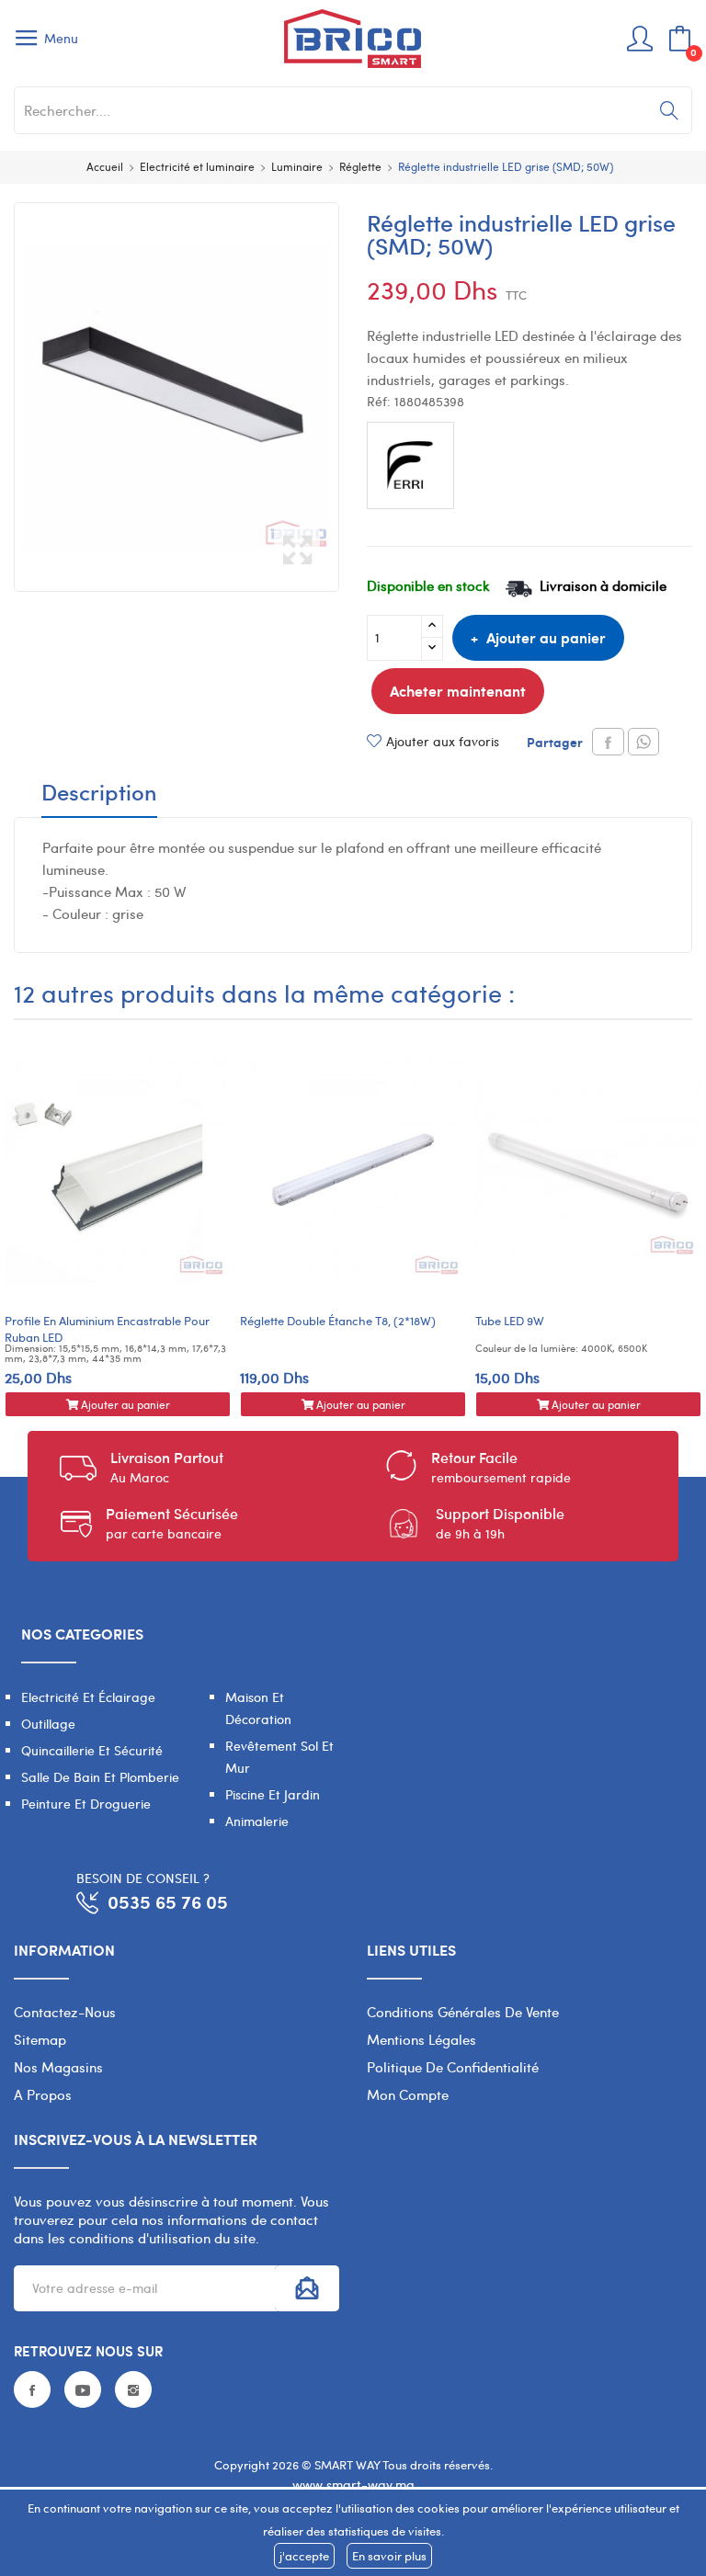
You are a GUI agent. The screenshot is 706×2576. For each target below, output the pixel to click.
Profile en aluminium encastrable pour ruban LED (107, 1329)
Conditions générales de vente (463, 2012)
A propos (43, 2094)
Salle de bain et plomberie (100, 1777)
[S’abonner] (307, 2288)
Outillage (48, 1724)
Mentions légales (421, 2039)
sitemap (40, 2039)
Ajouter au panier (546, 637)
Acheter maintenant (458, 691)
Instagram (133, 2389)
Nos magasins (58, 2067)
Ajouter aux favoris (443, 741)
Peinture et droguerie (86, 1804)
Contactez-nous (65, 2012)
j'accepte (304, 2556)
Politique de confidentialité (453, 2067)
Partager (608, 742)
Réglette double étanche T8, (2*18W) (338, 1321)
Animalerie (257, 1821)
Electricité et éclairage (88, 1697)
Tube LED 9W (510, 1321)
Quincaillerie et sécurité (92, 1750)
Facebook (32, 2389)
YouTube (83, 2389)
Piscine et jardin (273, 1794)
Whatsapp (643, 742)
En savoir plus (389, 2556)
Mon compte (408, 2094)
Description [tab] (99, 794)
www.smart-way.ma (353, 2485)
